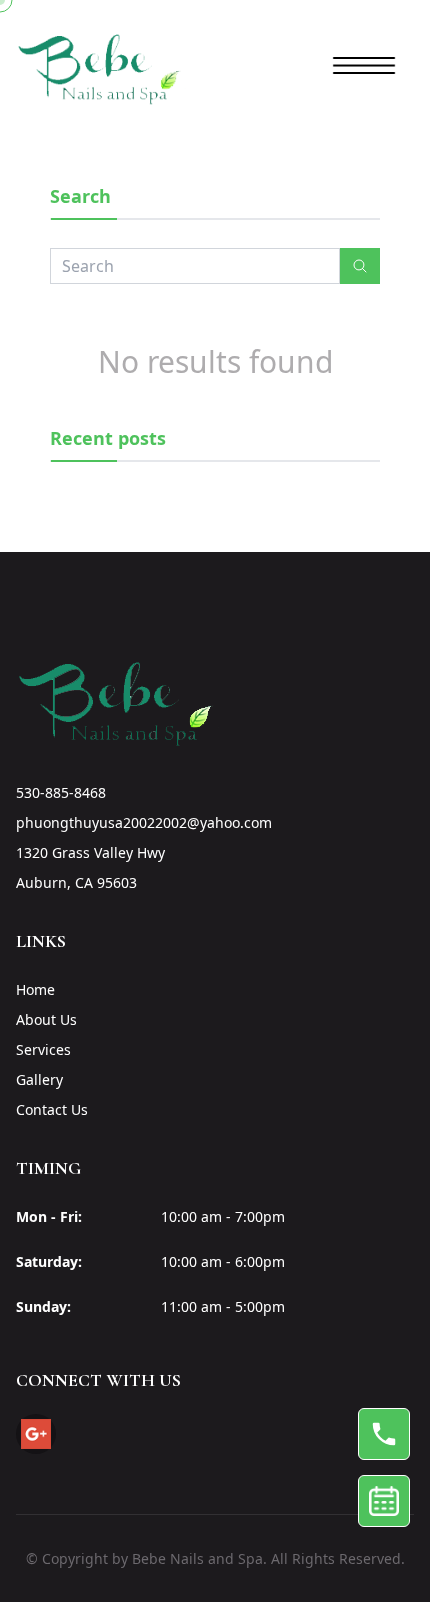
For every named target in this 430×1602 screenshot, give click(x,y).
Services (43, 1049)
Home (35, 989)
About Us (46, 1019)
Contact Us (52, 1109)
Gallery (39, 1079)
